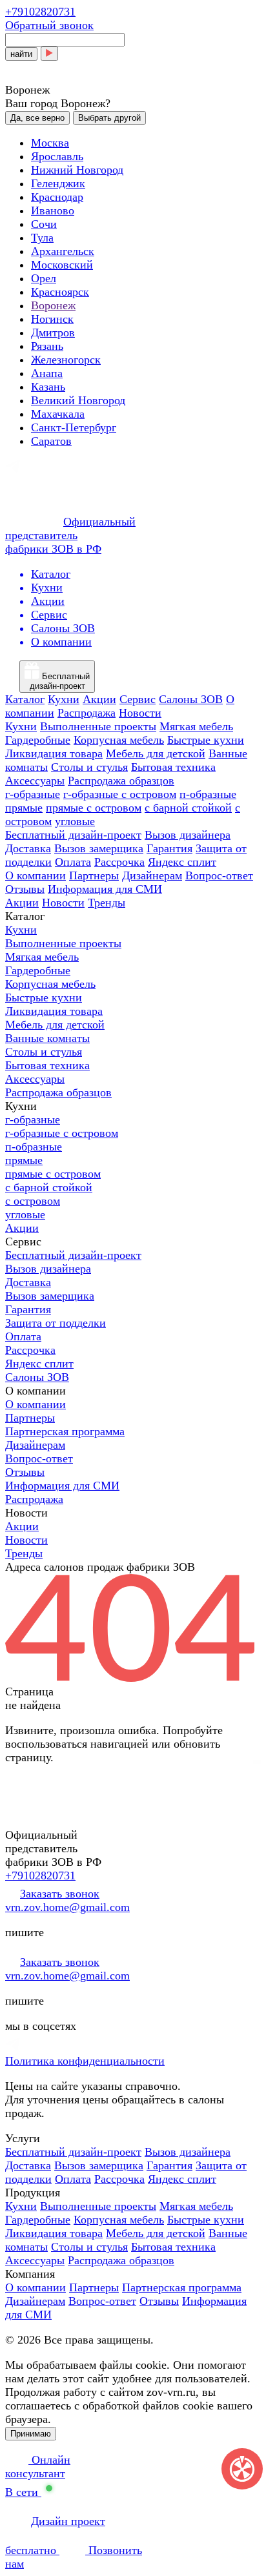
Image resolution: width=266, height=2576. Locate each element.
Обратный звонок (49, 25)
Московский (62, 265)
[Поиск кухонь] (49, 54)
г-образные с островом (120, 794)
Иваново (53, 210)
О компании (36, 875)
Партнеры (94, 875)
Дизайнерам (152, 875)
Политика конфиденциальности (85, 2061)
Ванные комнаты (47, 1038)
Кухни (64, 699)
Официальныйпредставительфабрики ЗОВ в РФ (70, 535)
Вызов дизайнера (188, 835)
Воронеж (53, 305)
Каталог (25, 699)
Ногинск (52, 319)
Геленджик (58, 183)
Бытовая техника (173, 767)
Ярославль (57, 156)
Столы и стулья (89, 767)
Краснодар (57, 197)
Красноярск (60, 292)
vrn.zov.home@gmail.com (67, 1907)
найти (21, 54)
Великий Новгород (78, 400)
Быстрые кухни (206, 740)
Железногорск (66, 360)
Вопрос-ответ (219, 875)
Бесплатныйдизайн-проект (60, 681)
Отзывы (25, 889)
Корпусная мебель (119, 740)
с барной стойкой (188, 808)
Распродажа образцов (121, 781)
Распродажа (87, 713)
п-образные (208, 794)
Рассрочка (119, 862)
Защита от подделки (56, 1323)
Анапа (47, 373)
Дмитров (53, 332)
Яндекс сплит (182, 862)
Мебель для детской (156, 753)
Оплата (73, 862)
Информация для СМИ (105, 889)
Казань (48, 387)
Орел (44, 278)
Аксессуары (35, 781)
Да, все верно (37, 118)
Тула (42, 238)
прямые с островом (94, 808)
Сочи (44, 224)
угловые (75, 821)
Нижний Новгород (77, 170)
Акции (99, 699)
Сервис (138, 699)
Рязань (47, 346)
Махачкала (58, 414)
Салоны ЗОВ (191, 699)
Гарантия (169, 848)
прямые (24, 808)
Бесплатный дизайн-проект (73, 835)
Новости (140, 713)
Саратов (51, 441)
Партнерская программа (65, 1431)
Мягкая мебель (196, 726)
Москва (50, 143)
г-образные (33, 794)
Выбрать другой (109, 118)
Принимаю (31, 2434)
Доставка (28, 848)
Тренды (107, 903)
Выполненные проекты (98, 726)
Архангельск (63, 251)
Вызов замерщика (99, 848)
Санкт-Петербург (74, 427)
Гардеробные (38, 740)
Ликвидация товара (54, 753)
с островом (33, 1201)
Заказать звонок (60, 1894)
